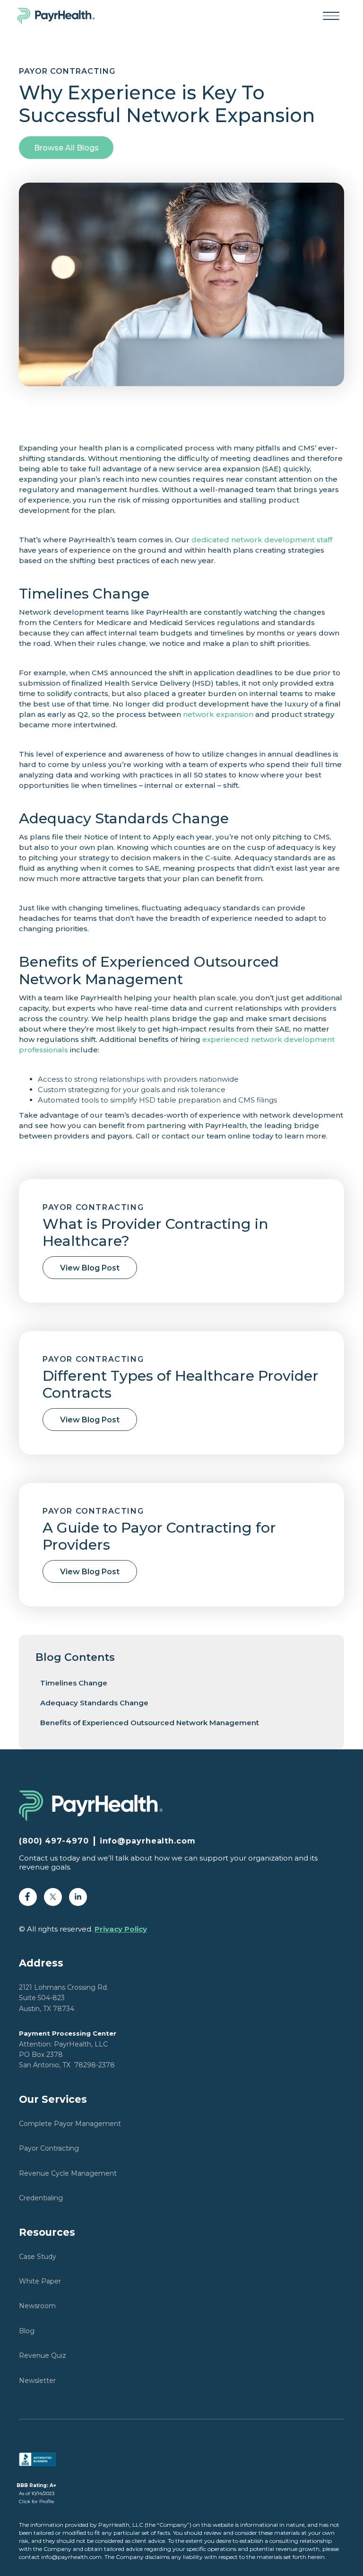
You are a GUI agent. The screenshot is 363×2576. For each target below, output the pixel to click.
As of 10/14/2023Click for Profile (36, 2493)
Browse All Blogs (66, 148)
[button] (331, 16)
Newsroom (37, 2306)
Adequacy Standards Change (94, 1703)
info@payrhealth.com (148, 1841)
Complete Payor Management (70, 2124)
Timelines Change (74, 1683)
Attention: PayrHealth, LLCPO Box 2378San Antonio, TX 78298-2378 (68, 2049)
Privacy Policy (121, 1929)
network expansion (218, 714)
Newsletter (37, 2381)
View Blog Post (90, 1268)
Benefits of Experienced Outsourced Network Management (150, 1723)
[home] (61, 16)
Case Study (38, 2257)
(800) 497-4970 (54, 1841)
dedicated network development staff (262, 540)
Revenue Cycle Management (68, 2173)
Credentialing (41, 2198)
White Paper (40, 2281)
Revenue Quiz (43, 2355)
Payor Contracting (49, 2148)
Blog (27, 2331)
